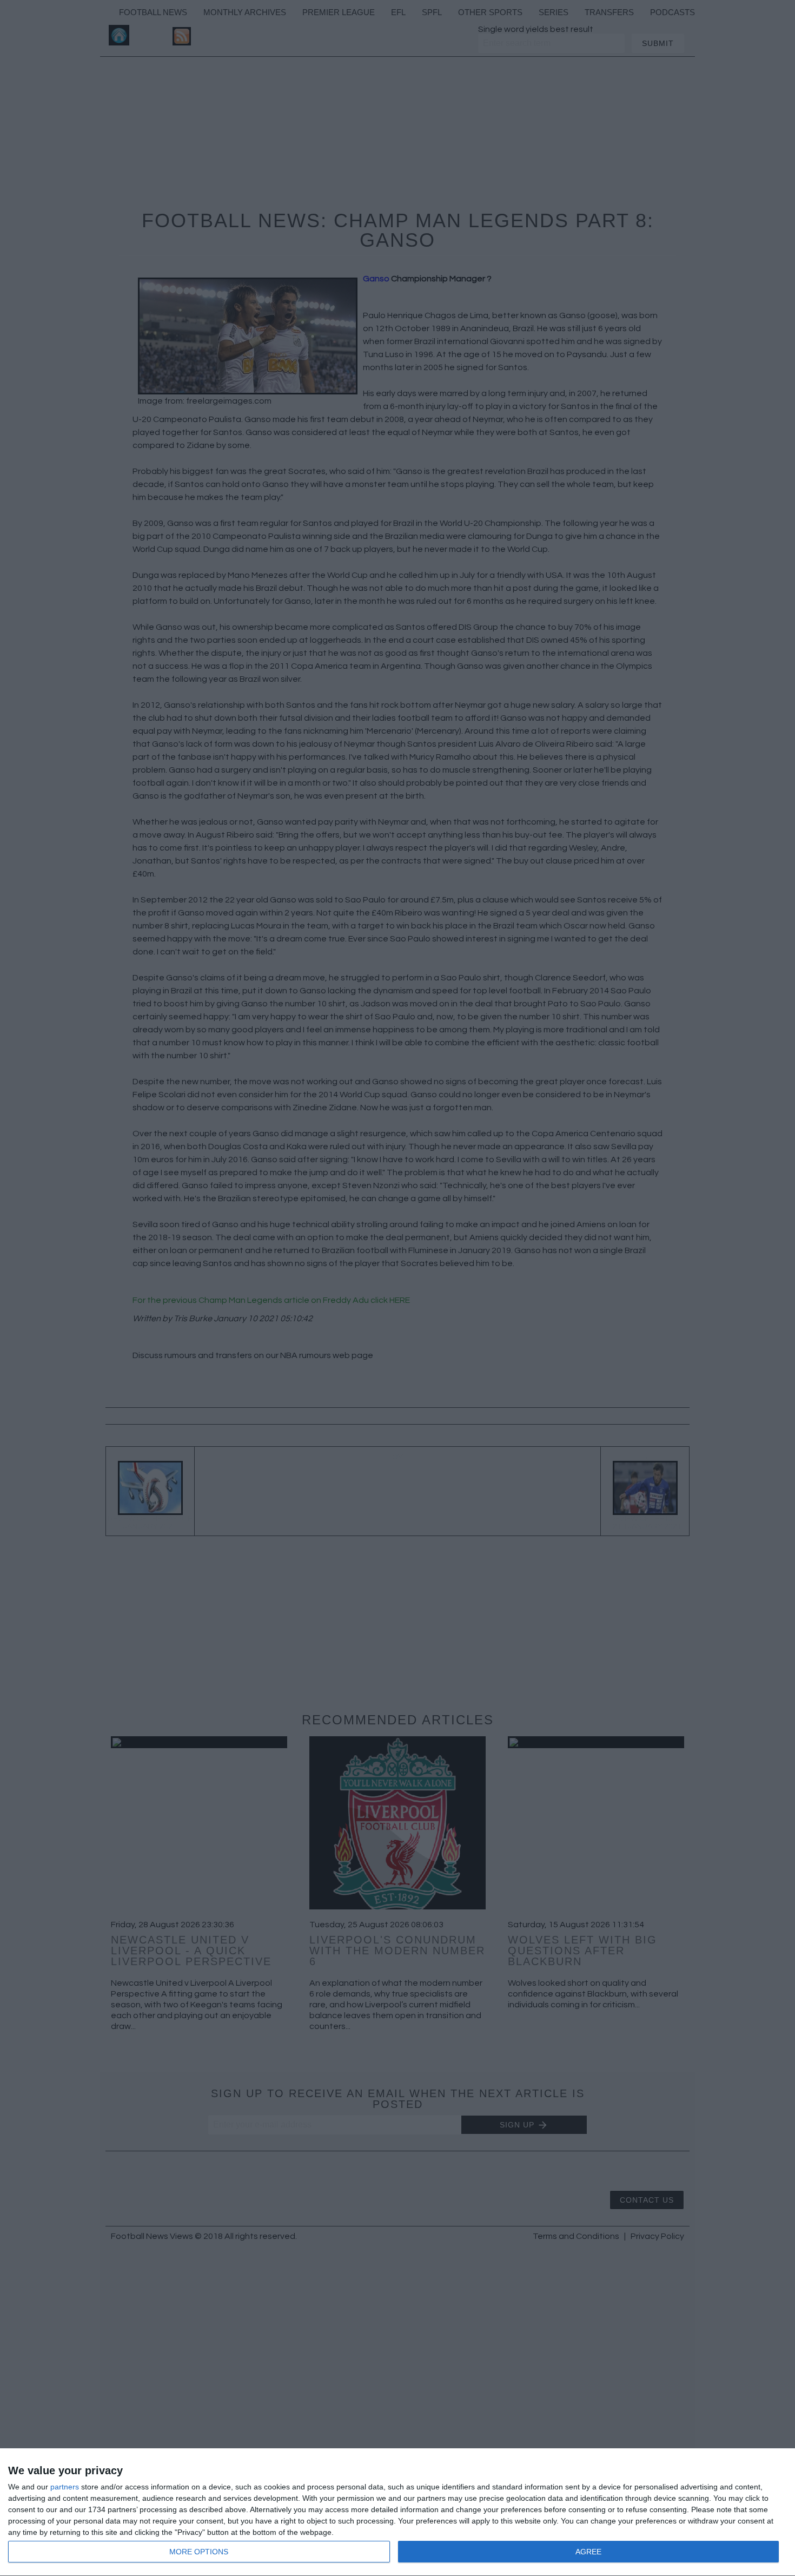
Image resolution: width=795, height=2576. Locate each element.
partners (65, 2487)
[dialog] (398, 2512)
